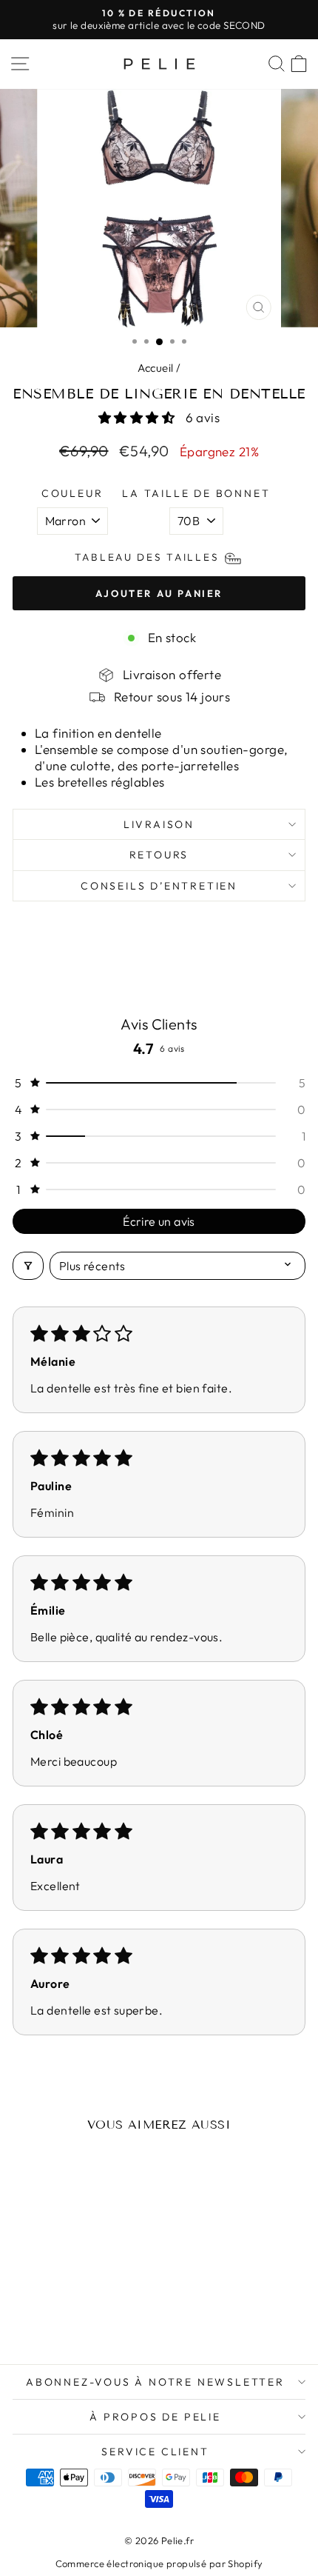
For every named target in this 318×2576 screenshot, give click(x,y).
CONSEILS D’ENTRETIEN (159, 886)
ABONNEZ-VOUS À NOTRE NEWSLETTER (155, 2382)
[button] (138, 417)
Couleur (72, 493)
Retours (159, 855)
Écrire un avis (159, 1221)
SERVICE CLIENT (155, 2452)
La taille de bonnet (196, 493)
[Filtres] (28, 1266)
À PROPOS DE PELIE (155, 2417)
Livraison (159, 824)
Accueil (156, 368)
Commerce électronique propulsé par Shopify (159, 2563)
